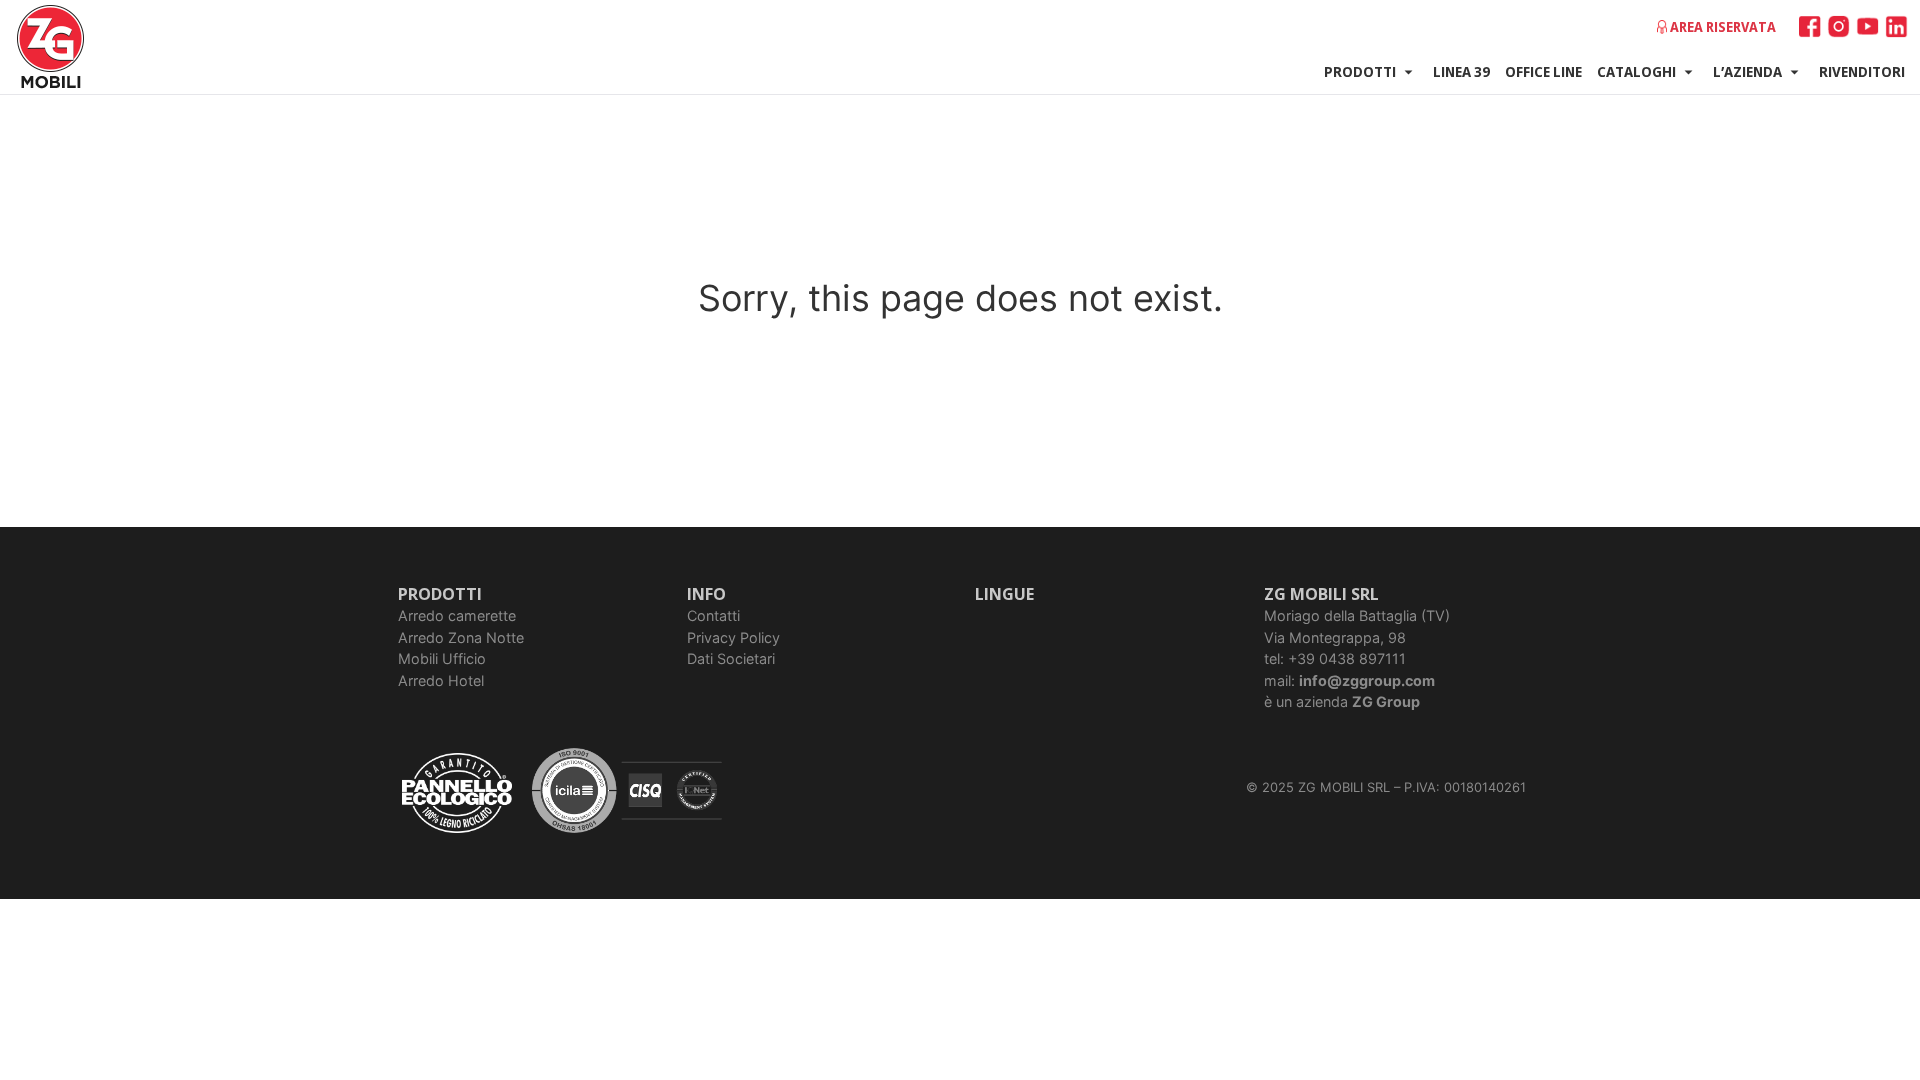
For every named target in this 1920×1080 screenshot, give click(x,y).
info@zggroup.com (1367, 680)
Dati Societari (731, 658)
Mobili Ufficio (442, 658)
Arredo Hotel (441, 680)
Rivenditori (1862, 71)
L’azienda (1747, 71)
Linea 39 (1461, 71)
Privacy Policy (733, 637)
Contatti (713, 615)
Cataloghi (1636, 71)
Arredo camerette (457, 615)
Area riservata (1723, 26)
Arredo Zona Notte (461, 637)
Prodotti (1360, 71)
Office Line (1543, 71)
